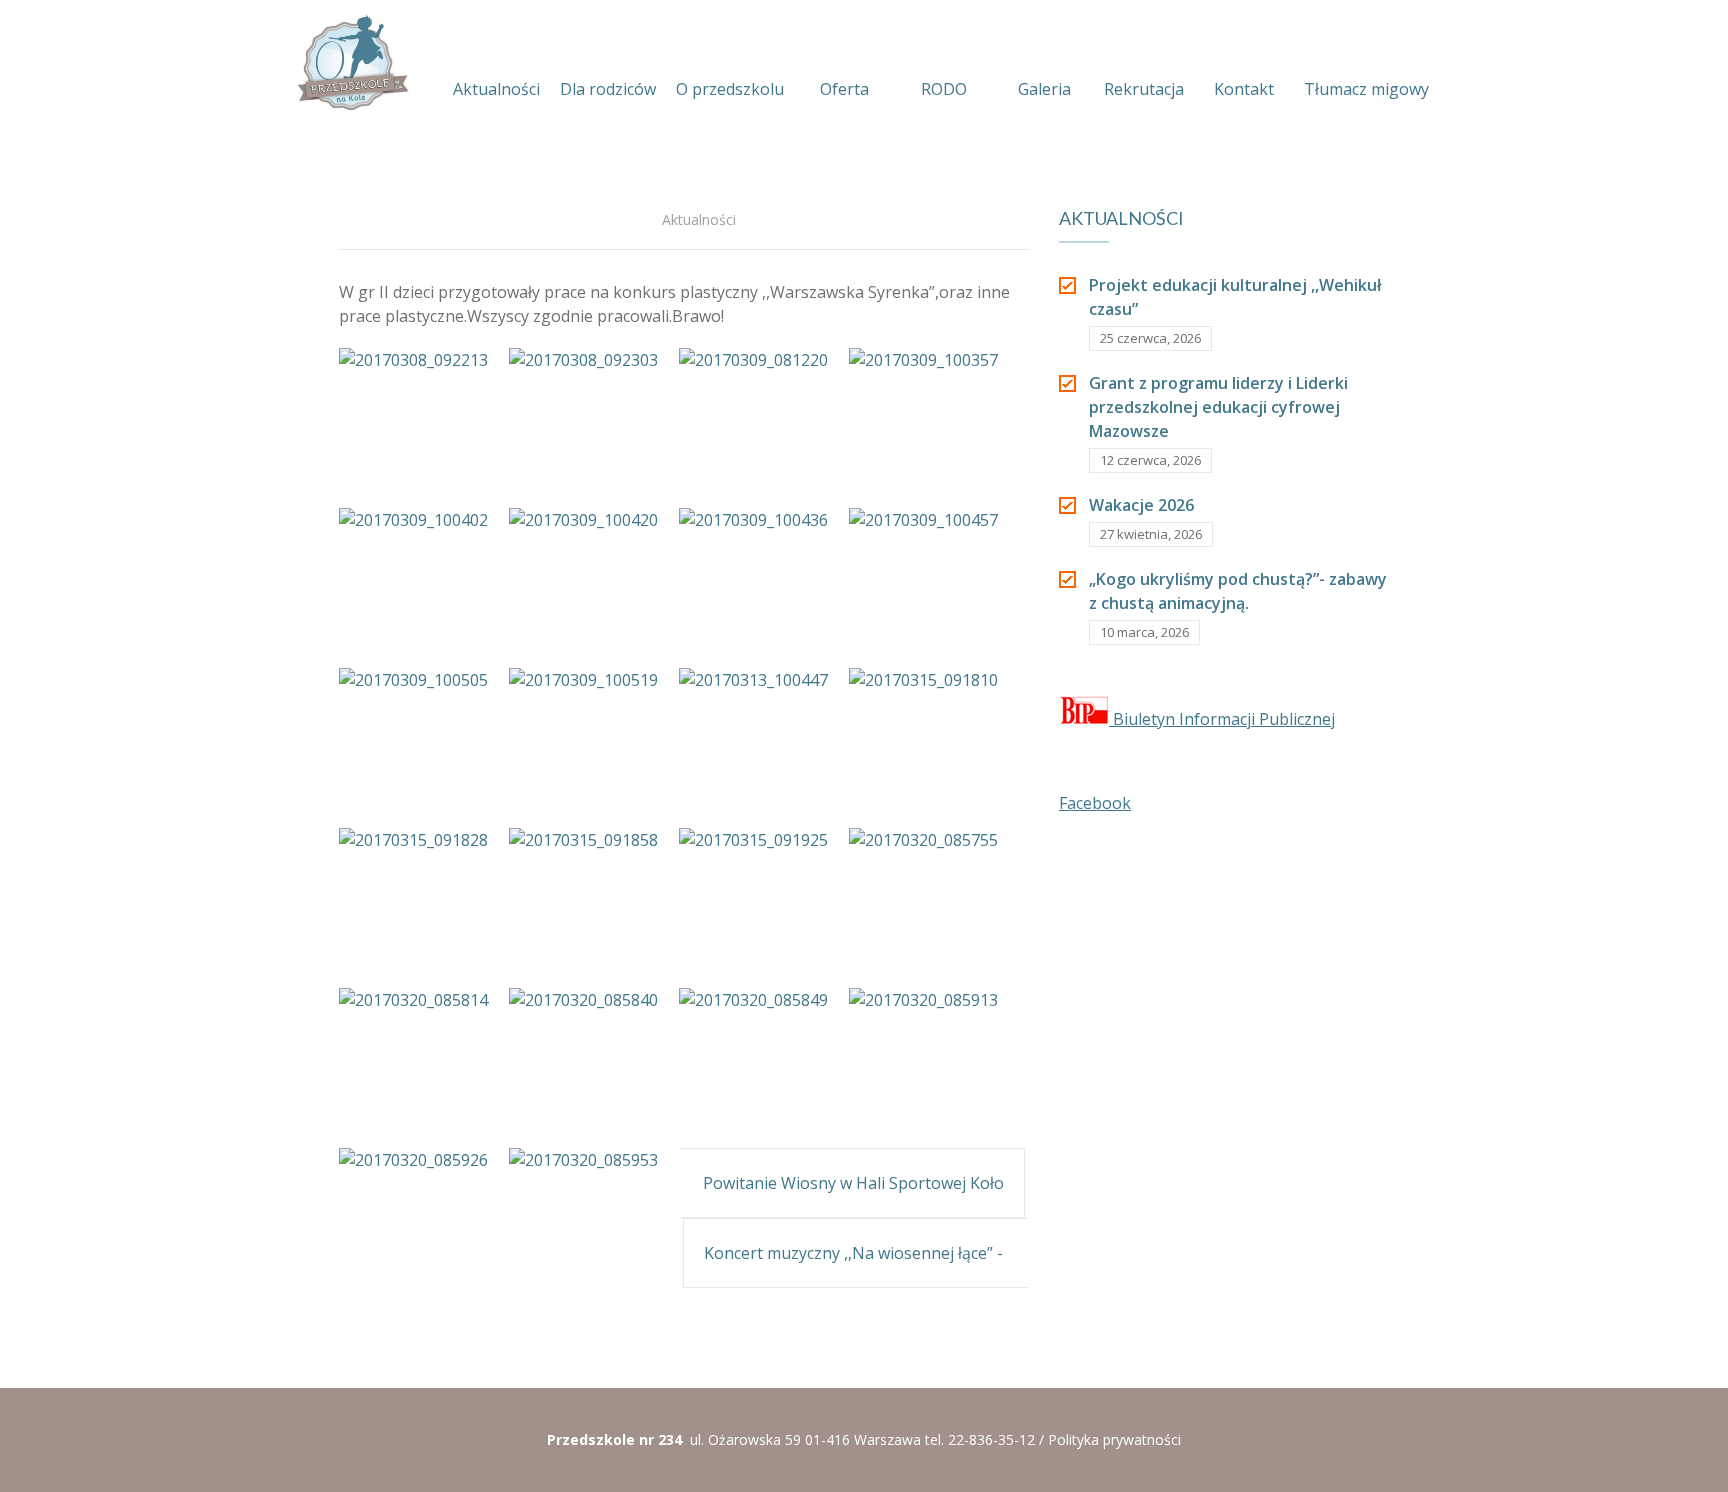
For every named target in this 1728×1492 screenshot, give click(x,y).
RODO (944, 89)
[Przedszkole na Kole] (352, 63)
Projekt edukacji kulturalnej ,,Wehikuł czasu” (1235, 297)
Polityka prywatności (1114, 1439)
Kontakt (1244, 89)
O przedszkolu (730, 89)
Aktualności (496, 89)
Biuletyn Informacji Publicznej (1222, 719)
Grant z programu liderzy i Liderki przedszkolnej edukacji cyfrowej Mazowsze (1218, 407)
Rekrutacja (1144, 89)
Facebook (1095, 803)
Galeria (1044, 89)
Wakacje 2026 (1141, 505)
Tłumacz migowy (1366, 89)
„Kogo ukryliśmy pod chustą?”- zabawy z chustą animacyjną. (1238, 591)
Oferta (844, 89)
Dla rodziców (608, 89)
